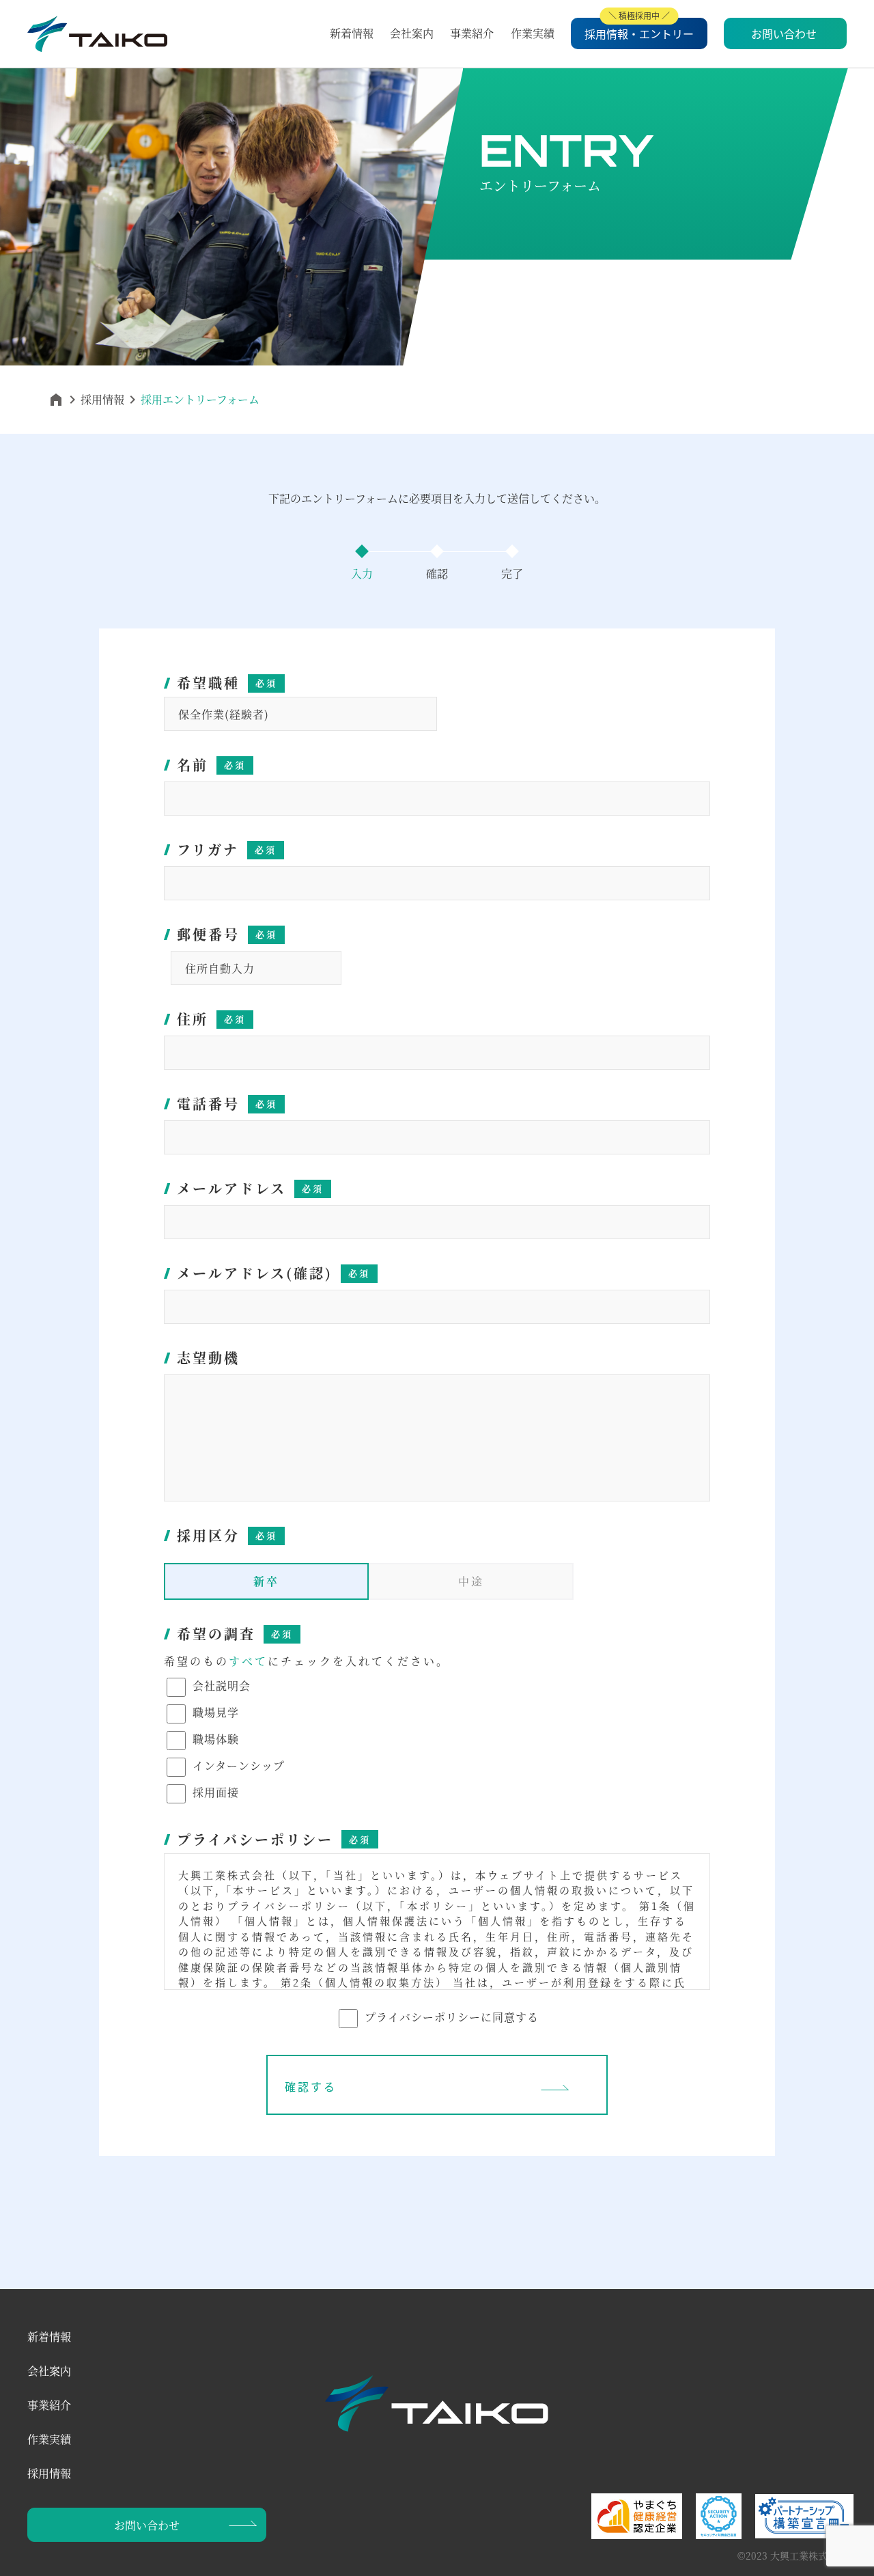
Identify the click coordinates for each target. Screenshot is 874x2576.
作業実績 (533, 33)
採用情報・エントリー (639, 33)
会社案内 (412, 33)
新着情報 (352, 33)
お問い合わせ (784, 33)
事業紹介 (472, 33)
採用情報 (102, 399)
